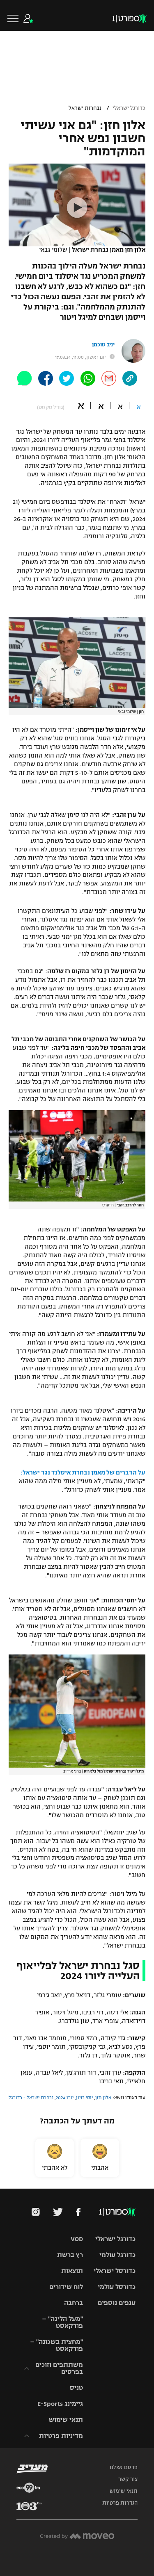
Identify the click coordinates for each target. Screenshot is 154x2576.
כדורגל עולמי (117, 2255)
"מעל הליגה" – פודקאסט (62, 2322)
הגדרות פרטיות (120, 2503)
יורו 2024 (65, 2098)
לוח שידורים (66, 2287)
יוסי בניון (84, 2098)
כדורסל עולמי (117, 2287)
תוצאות (72, 2271)
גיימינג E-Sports (60, 2404)
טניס (76, 2388)
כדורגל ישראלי (129, 108)
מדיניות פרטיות (61, 2436)
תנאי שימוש (66, 2420)
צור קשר (128, 2479)
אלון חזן (103, 2098)
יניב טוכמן (103, 345)
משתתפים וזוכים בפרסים (59, 2368)
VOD (77, 2239)
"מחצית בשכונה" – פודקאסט (56, 2345)
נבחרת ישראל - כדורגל (31, 2098)
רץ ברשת (70, 2255)
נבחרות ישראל (85, 108)
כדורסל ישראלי (115, 2271)
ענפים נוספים (117, 2303)
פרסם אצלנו (124, 2467)
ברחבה (74, 2303)
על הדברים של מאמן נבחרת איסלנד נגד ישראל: (83, 1472)
